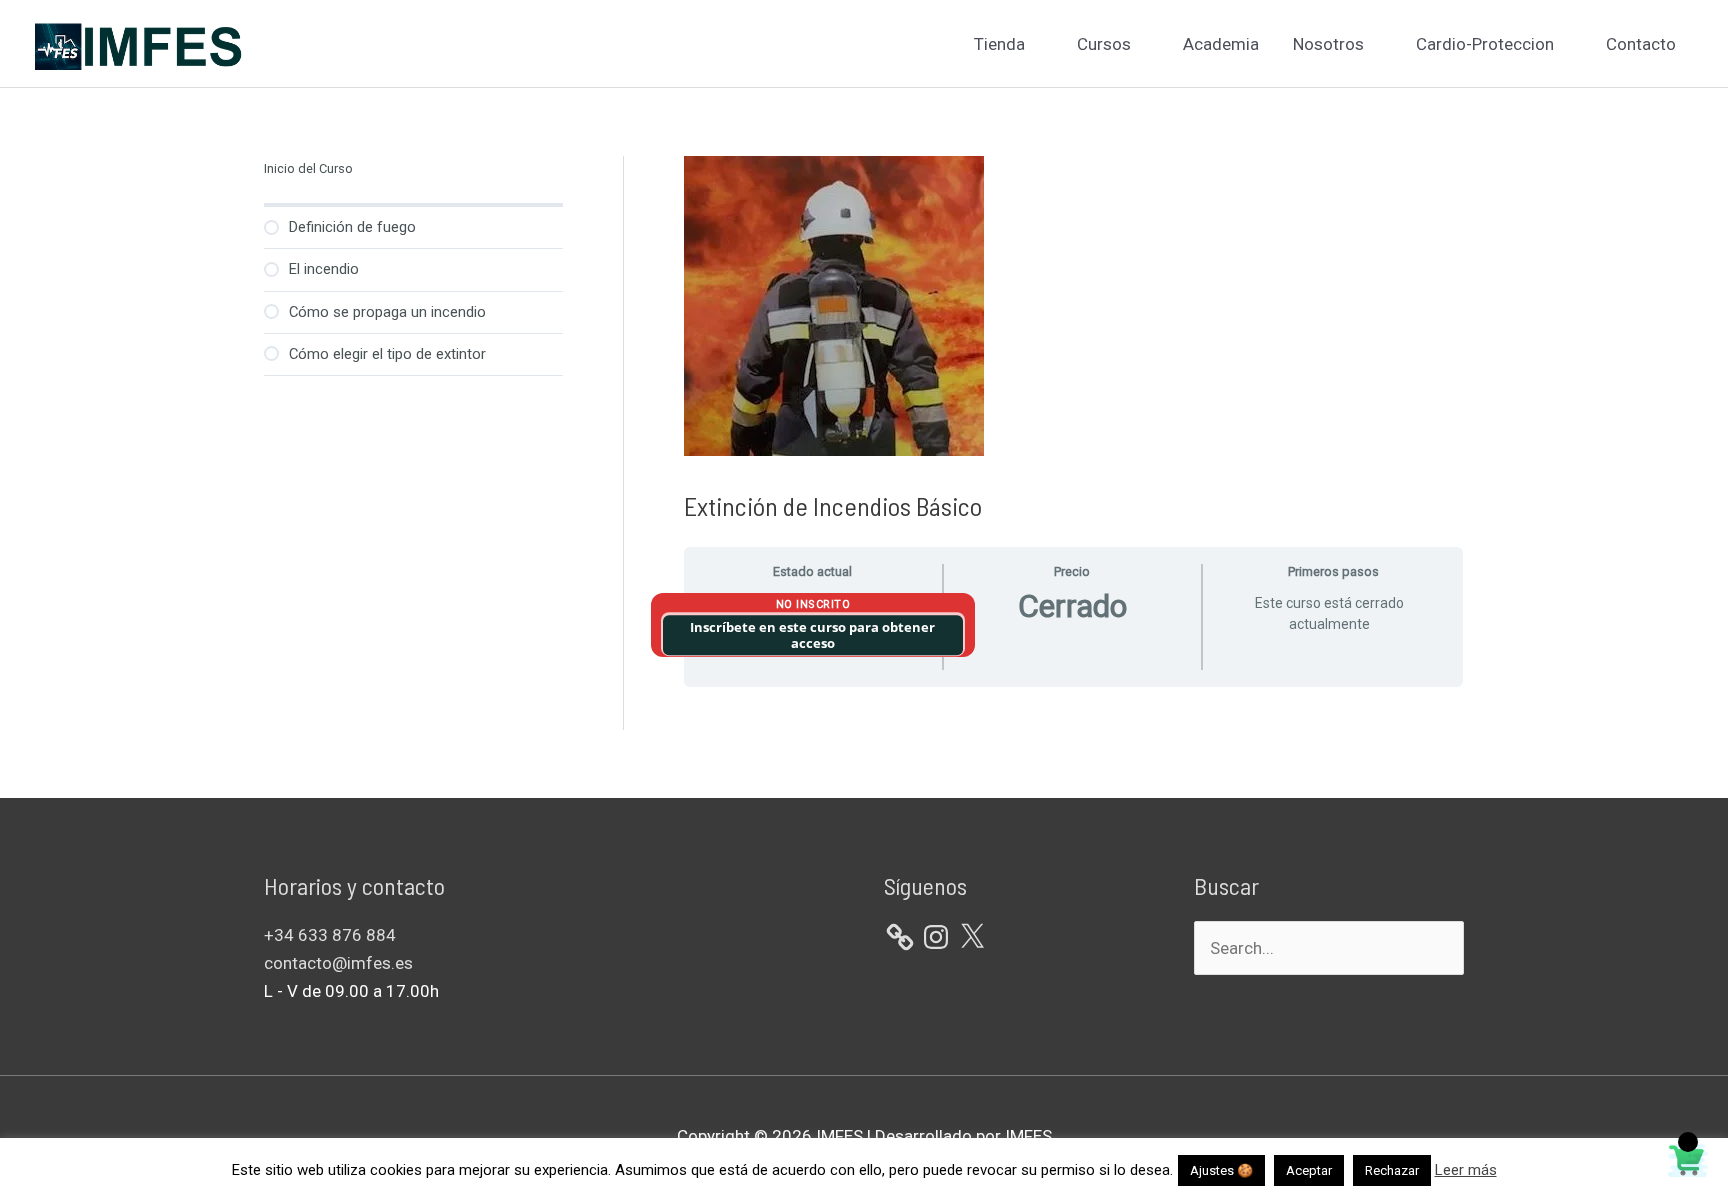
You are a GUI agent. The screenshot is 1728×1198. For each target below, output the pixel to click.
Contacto (1641, 44)
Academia (1221, 44)
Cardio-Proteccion (1485, 44)
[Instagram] (936, 937)
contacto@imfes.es (338, 963)
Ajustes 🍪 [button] (1221, 1170)
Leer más (1466, 1170)
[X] (972, 937)
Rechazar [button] (1392, 1170)
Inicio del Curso (308, 168)
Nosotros (1328, 44)
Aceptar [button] (1309, 1170)
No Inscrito (813, 604)
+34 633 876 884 (330, 935)
